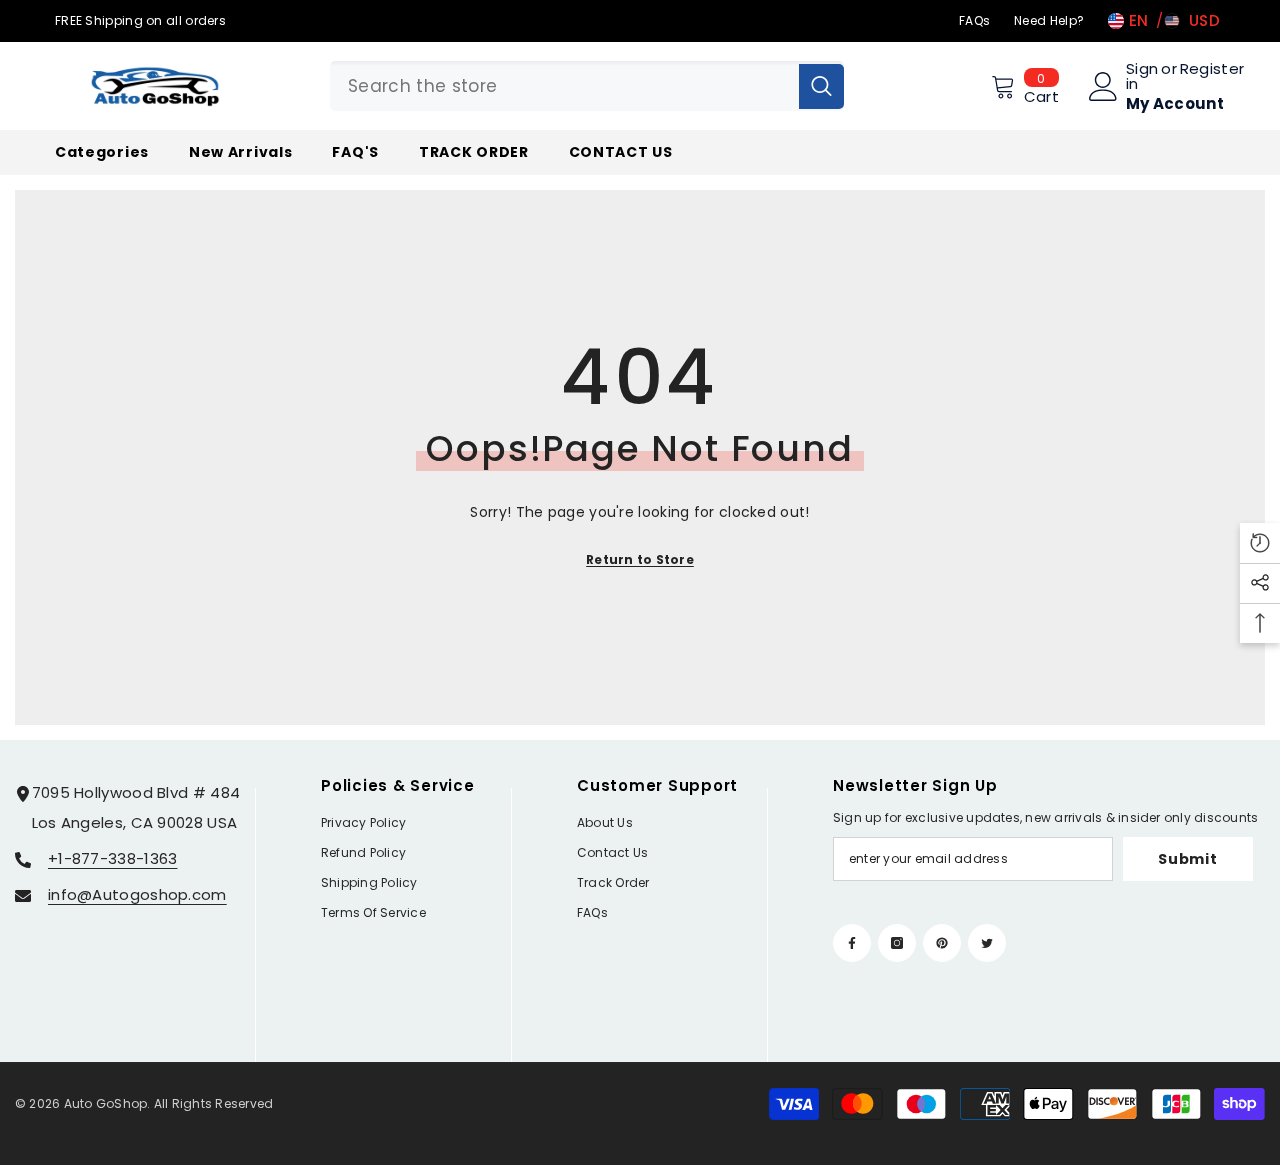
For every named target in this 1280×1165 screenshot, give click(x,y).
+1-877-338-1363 (113, 858)
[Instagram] (897, 943)
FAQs (974, 20)
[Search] (587, 86)
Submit (1187, 859)
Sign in (1142, 76)
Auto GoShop (106, 1103)
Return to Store (640, 559)
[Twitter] (987, 943)
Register (1212, 70)
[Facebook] (852, 943)
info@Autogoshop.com (137, 894)
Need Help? (1049, 20)
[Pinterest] (942, 943)
